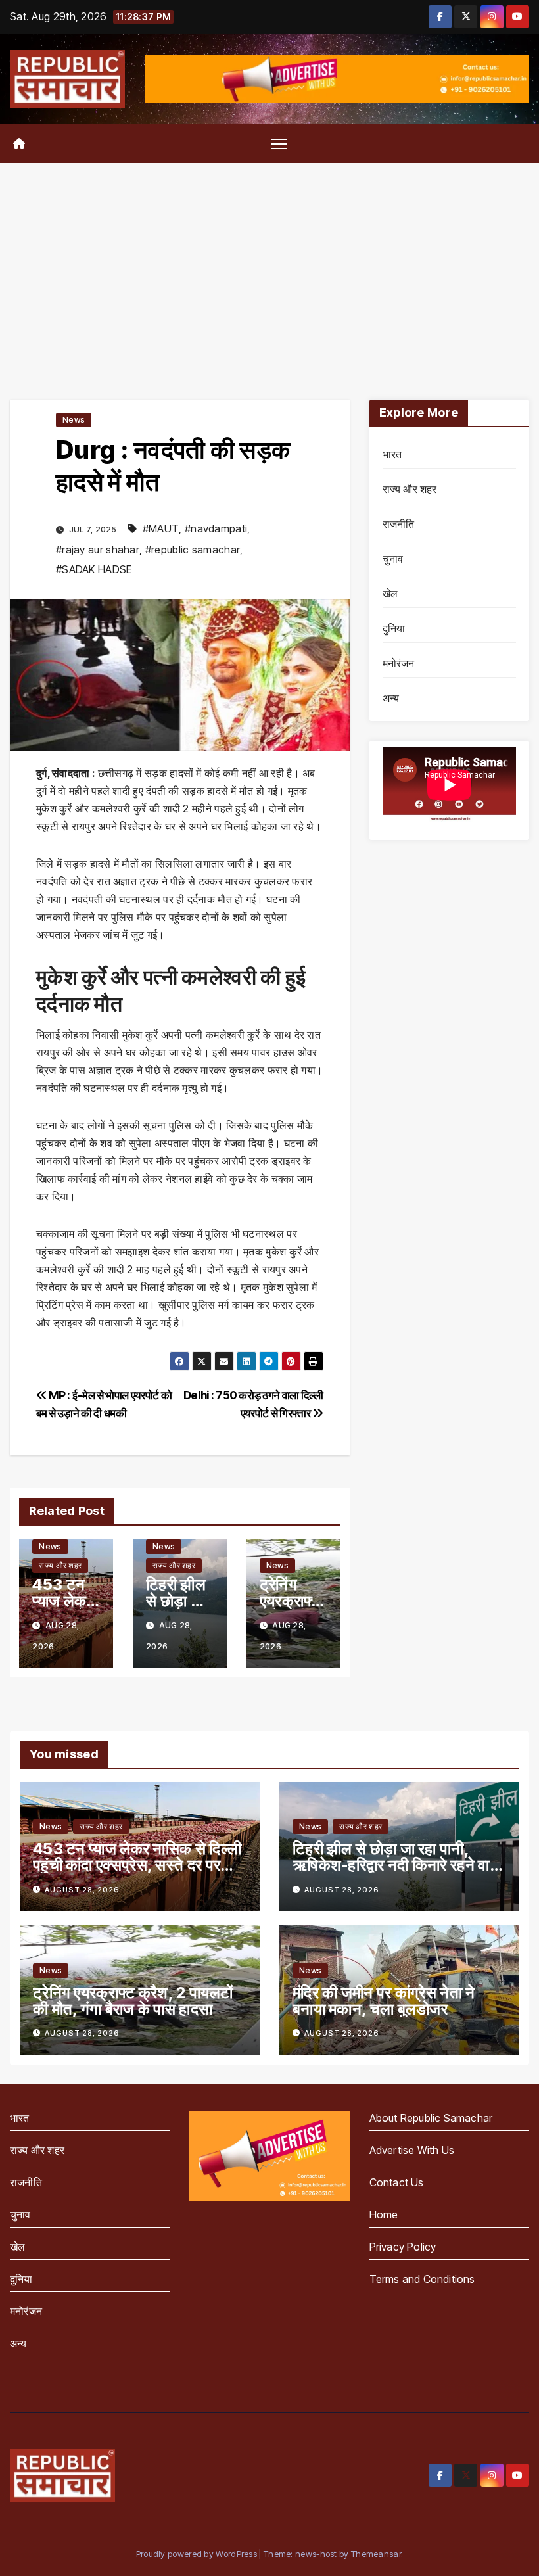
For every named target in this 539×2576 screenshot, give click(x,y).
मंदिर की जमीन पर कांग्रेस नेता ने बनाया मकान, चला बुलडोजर (384, 2001)
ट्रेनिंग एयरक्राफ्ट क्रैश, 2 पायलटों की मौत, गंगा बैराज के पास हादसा (133, 2001)
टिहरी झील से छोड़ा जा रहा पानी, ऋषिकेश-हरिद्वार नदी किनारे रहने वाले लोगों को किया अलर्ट (396, 1865)
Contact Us (397, 2182)
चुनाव (393, 559)
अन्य (391, 698)
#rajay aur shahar (98, 550)
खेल (390, 594)
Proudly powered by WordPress (198, 2554)
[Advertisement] (269, 262)
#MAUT (161, 528)
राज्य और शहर (60, 1565)
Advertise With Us (412, 2150)
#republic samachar (193, 550)
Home (384, 2214)
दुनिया (394, 628)
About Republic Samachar (431, 2118)
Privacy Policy (403, 2247)
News (74, 420)
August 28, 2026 (82, 1890)
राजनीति (399, 524)
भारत (392, 454)
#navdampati (216, 528)
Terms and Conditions (422, 2279)
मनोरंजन (399, 663)
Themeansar (376, 2554)
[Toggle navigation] (279, 144)
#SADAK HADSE (94, 569)
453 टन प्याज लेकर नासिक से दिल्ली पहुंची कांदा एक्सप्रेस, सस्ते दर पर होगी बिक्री (137, 1865)
